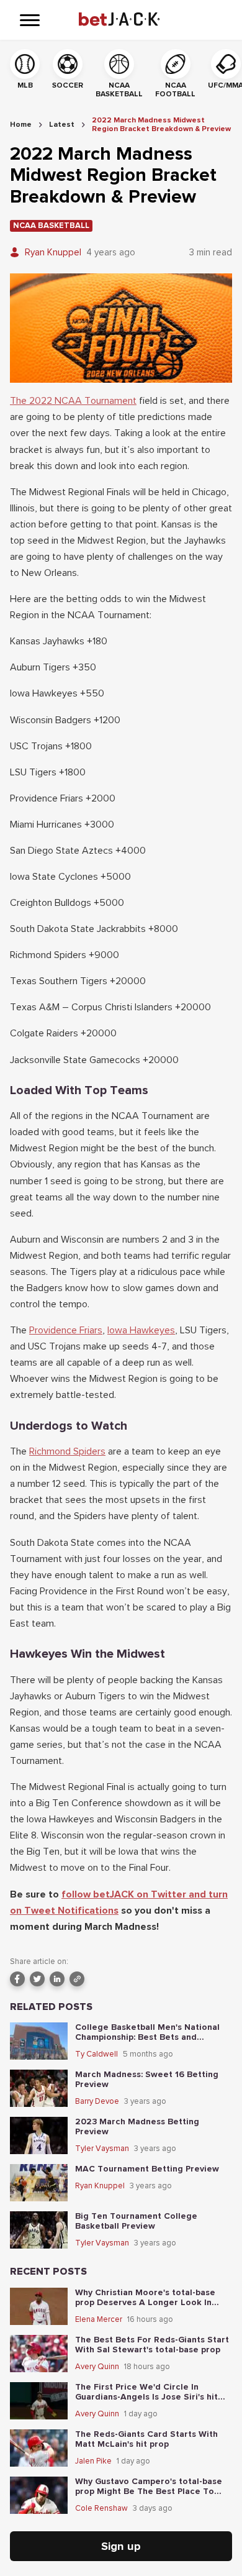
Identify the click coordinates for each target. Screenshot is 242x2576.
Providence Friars (66, 1330)
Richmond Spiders (67, 1451)
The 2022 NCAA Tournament (73, 401)
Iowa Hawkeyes (141, 1330)
